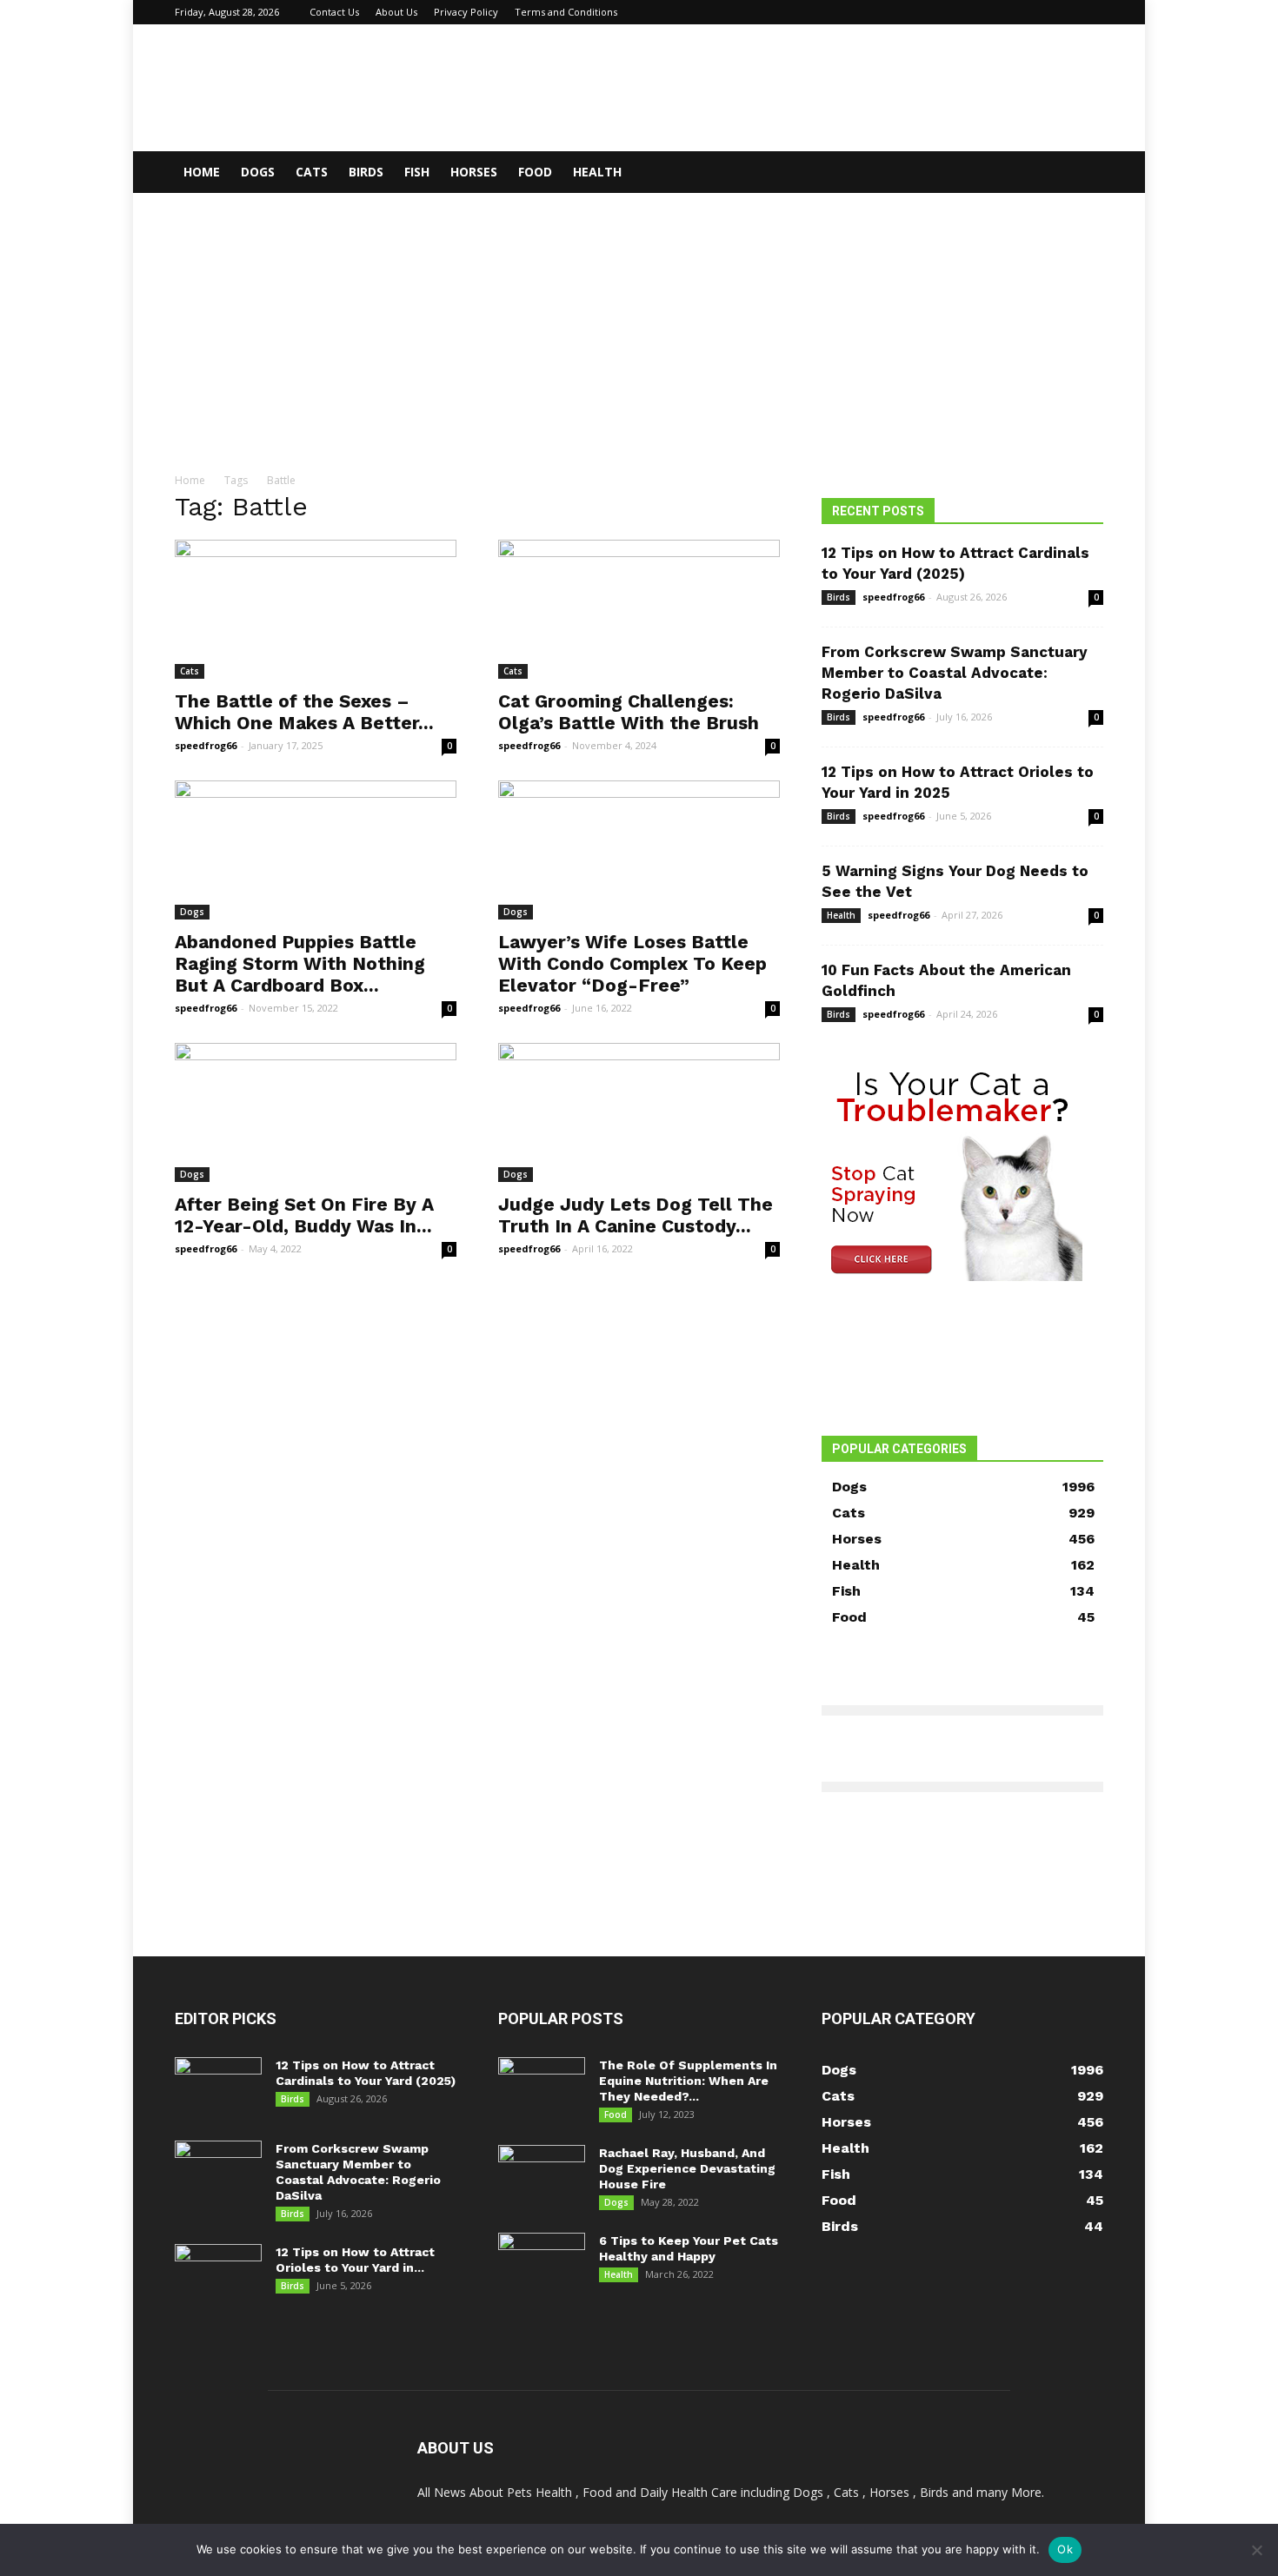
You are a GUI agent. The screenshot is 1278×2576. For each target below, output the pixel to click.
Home (202, 172)
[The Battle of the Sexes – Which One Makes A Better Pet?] (316, 609)
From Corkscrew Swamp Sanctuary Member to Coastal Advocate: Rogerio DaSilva (955, 673)
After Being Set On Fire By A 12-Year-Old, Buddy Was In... (304, 1215)
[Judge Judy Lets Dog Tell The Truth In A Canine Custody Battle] (639, 1112)
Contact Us (334, 12)
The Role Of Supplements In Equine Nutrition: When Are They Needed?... (688, 2081)
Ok (1065, 2549)
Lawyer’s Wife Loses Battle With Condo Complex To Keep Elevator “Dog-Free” (632, 963)
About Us (396, 12)
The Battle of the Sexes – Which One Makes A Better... (304, 712)
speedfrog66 (206, 745)
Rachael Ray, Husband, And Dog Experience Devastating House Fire (687, 2168)
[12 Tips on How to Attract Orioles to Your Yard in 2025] (218, 2274)
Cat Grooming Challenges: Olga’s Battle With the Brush (629, 712)
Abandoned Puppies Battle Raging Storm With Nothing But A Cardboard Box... (300, 963)
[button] (1082, 173)
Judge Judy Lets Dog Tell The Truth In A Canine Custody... (636, 1215)
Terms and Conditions (566, 12)
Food (535, 172)
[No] (1256, 2550)
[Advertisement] (639, 323)
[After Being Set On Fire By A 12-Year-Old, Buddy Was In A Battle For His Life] (316, 1112)
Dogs (258, 172)
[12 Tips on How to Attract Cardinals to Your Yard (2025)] (218, 2088)
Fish (417, 172)
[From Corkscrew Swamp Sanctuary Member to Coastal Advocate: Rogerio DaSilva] (218, 2171)
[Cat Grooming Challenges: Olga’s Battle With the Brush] (639, 609)
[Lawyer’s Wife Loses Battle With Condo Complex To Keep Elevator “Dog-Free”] (639, 850)
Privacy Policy (466, 12)
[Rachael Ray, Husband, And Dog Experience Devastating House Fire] (542, 2175)
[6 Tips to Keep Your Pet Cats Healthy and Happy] (542, 2263)
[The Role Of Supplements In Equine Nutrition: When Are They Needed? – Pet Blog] (542, 2088)
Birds (366, 172)
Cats (312, 172)
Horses (474, 172)
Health (597, 172)
